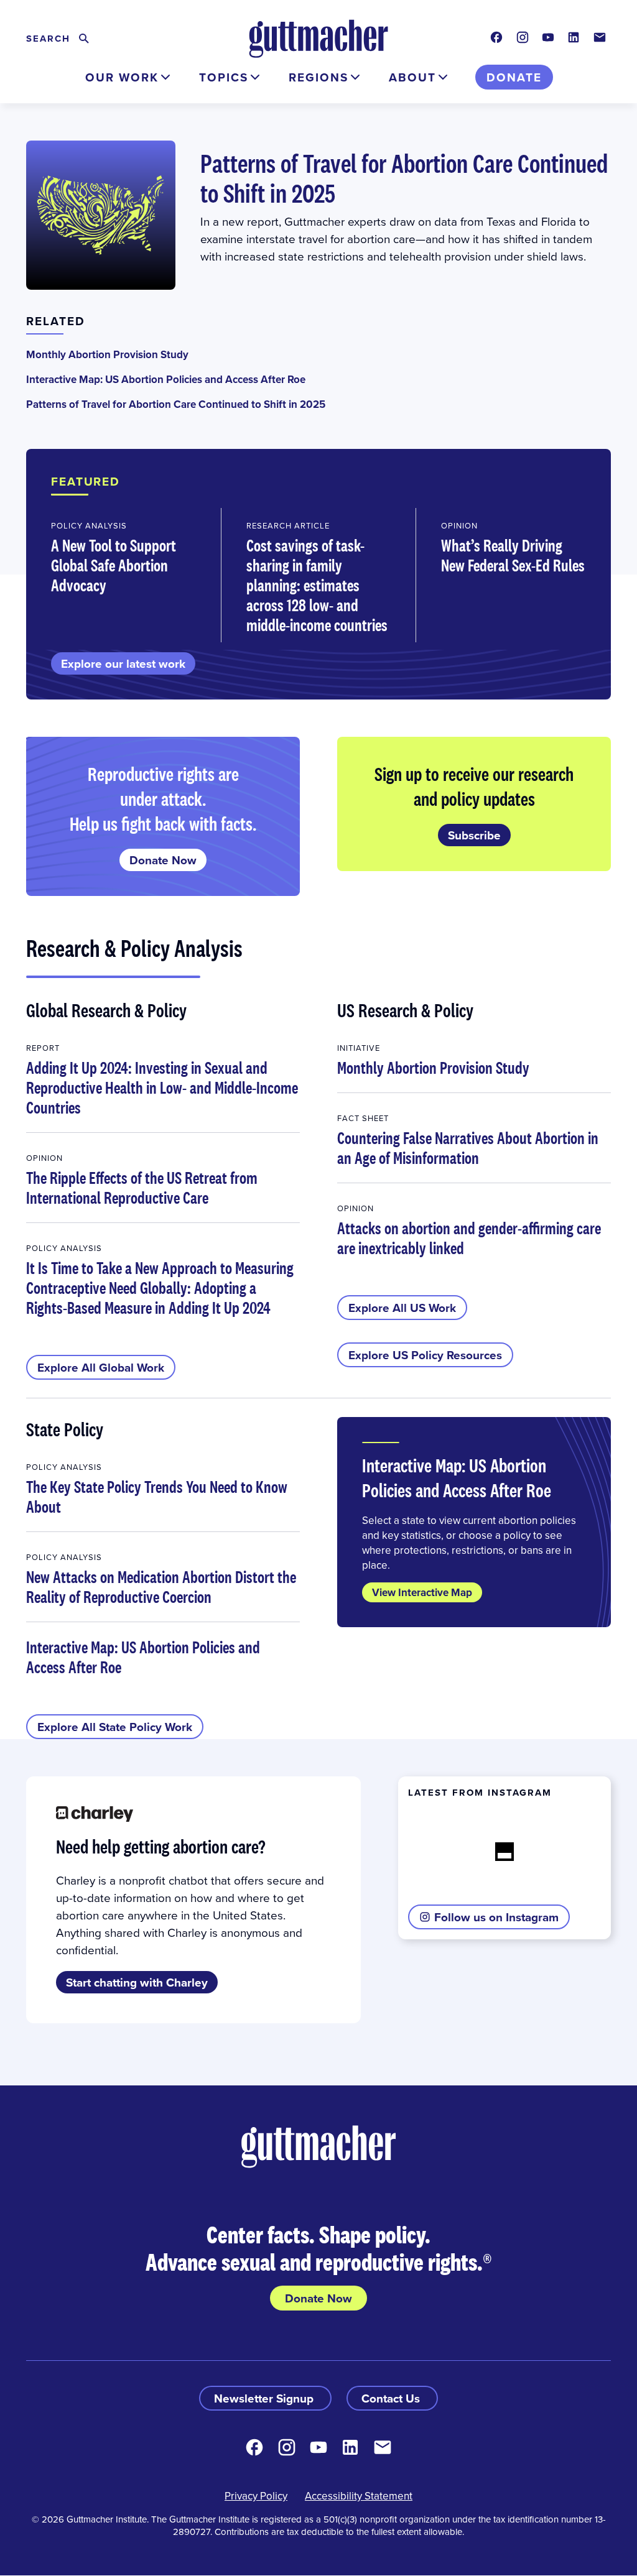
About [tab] (412, 77)
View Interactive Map (422, 1592)
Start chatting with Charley (137, 1982)
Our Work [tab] (122, 77)
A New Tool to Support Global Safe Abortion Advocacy (114, 565)
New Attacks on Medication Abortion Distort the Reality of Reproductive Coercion (161, 1587)
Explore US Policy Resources (425, 1355)
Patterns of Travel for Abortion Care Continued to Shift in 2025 (404, 178)
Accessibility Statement (359, 2496)
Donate (514, 77)
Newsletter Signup (265, 2398)
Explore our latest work (123, 663)
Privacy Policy (256, 2496)
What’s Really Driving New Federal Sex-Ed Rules (513, 555)
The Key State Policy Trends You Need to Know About (157, 1497)
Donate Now (163, 860)
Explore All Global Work (101, 1367)
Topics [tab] (224, 77)
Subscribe (474, 835)
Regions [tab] (318, 77)
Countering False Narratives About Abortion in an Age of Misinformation (468, 1148)
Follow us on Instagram (496, 1917)
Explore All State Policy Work (115, 1727)
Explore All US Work (402, 1308)
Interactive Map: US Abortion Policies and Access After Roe (166, 379)
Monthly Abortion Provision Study (107, 354)
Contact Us (392, 2398)
